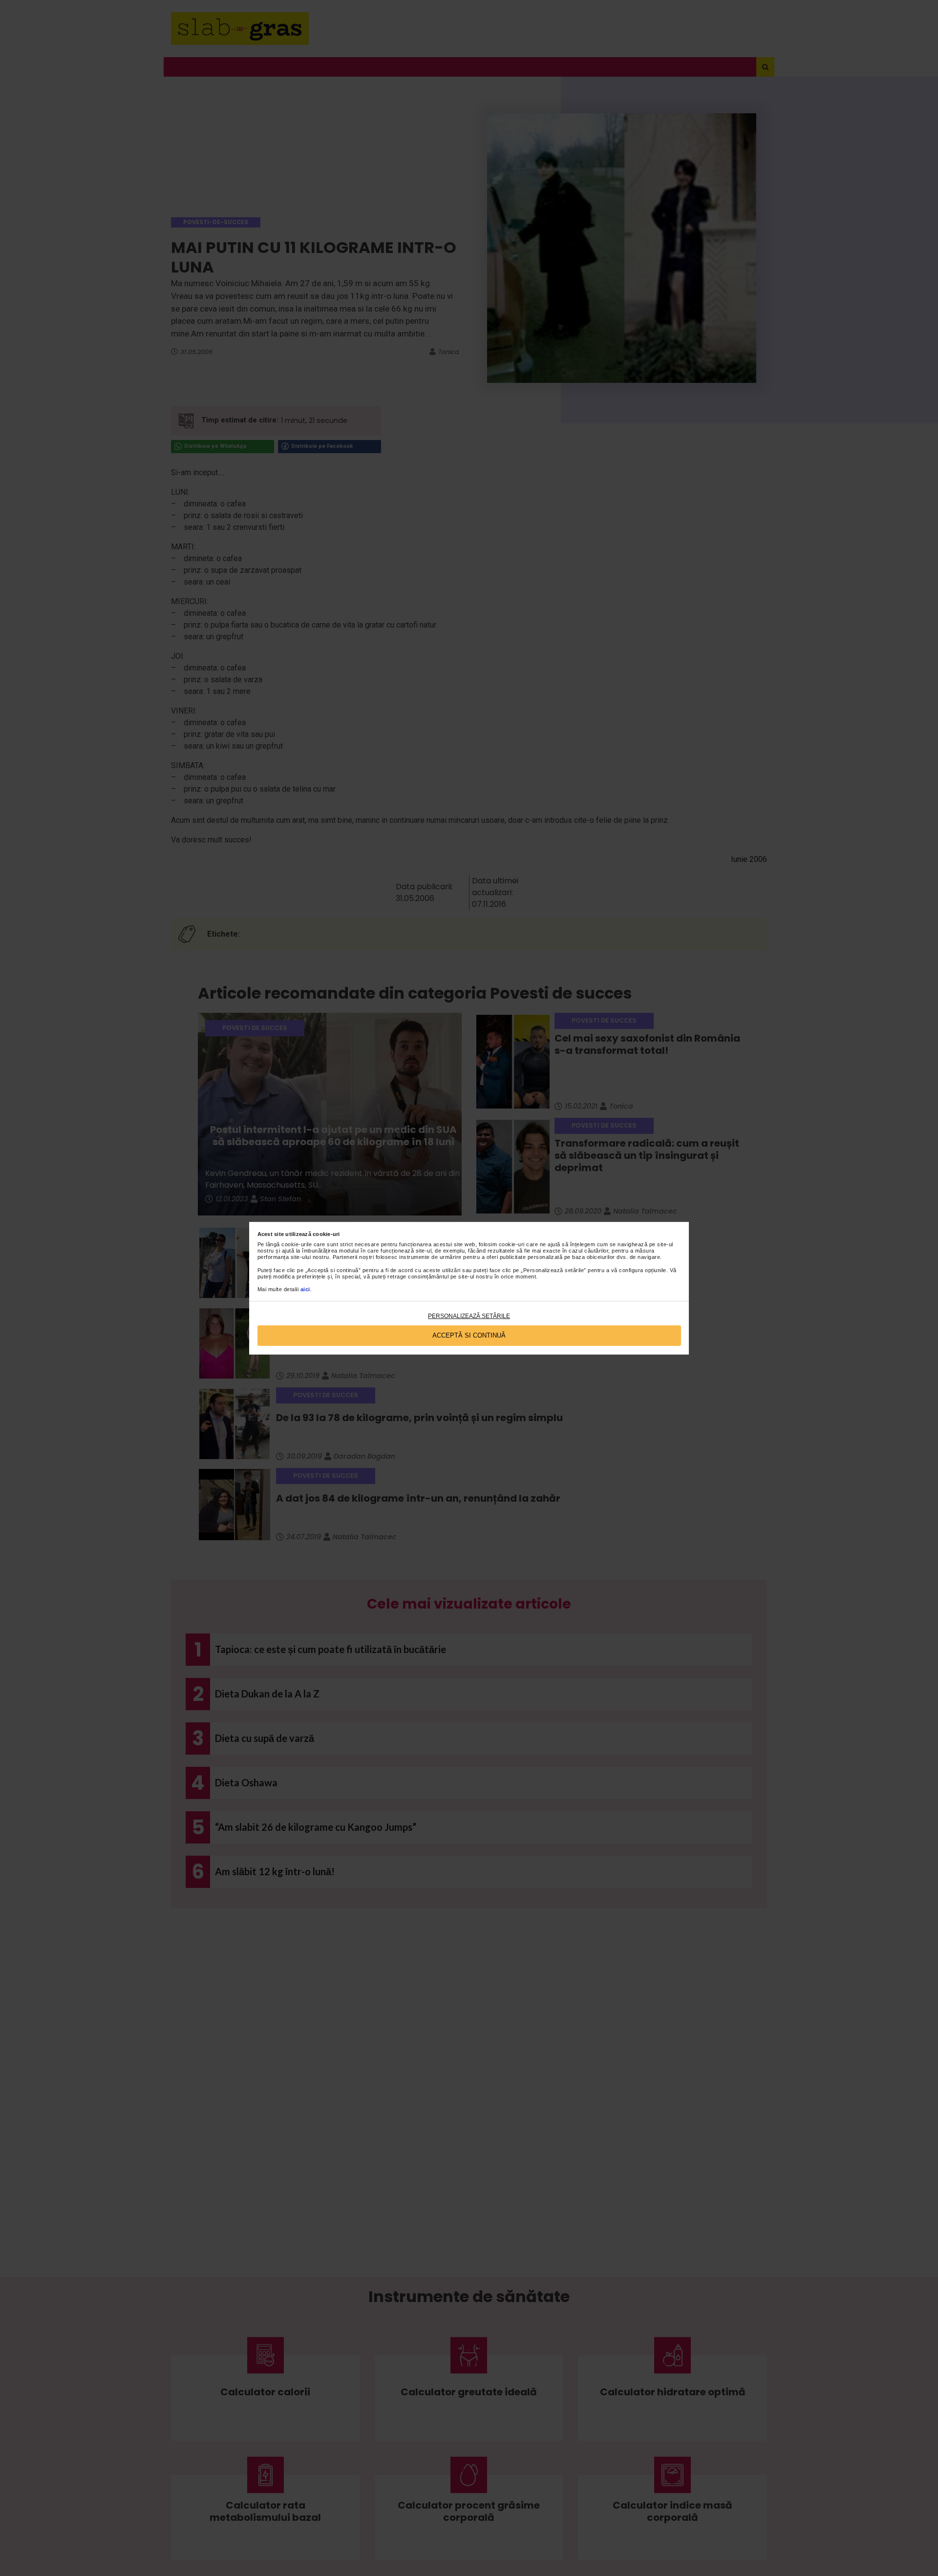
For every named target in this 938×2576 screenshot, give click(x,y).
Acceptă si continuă (469, 1335)
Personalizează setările (469, 1316)
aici (305, 1289)
